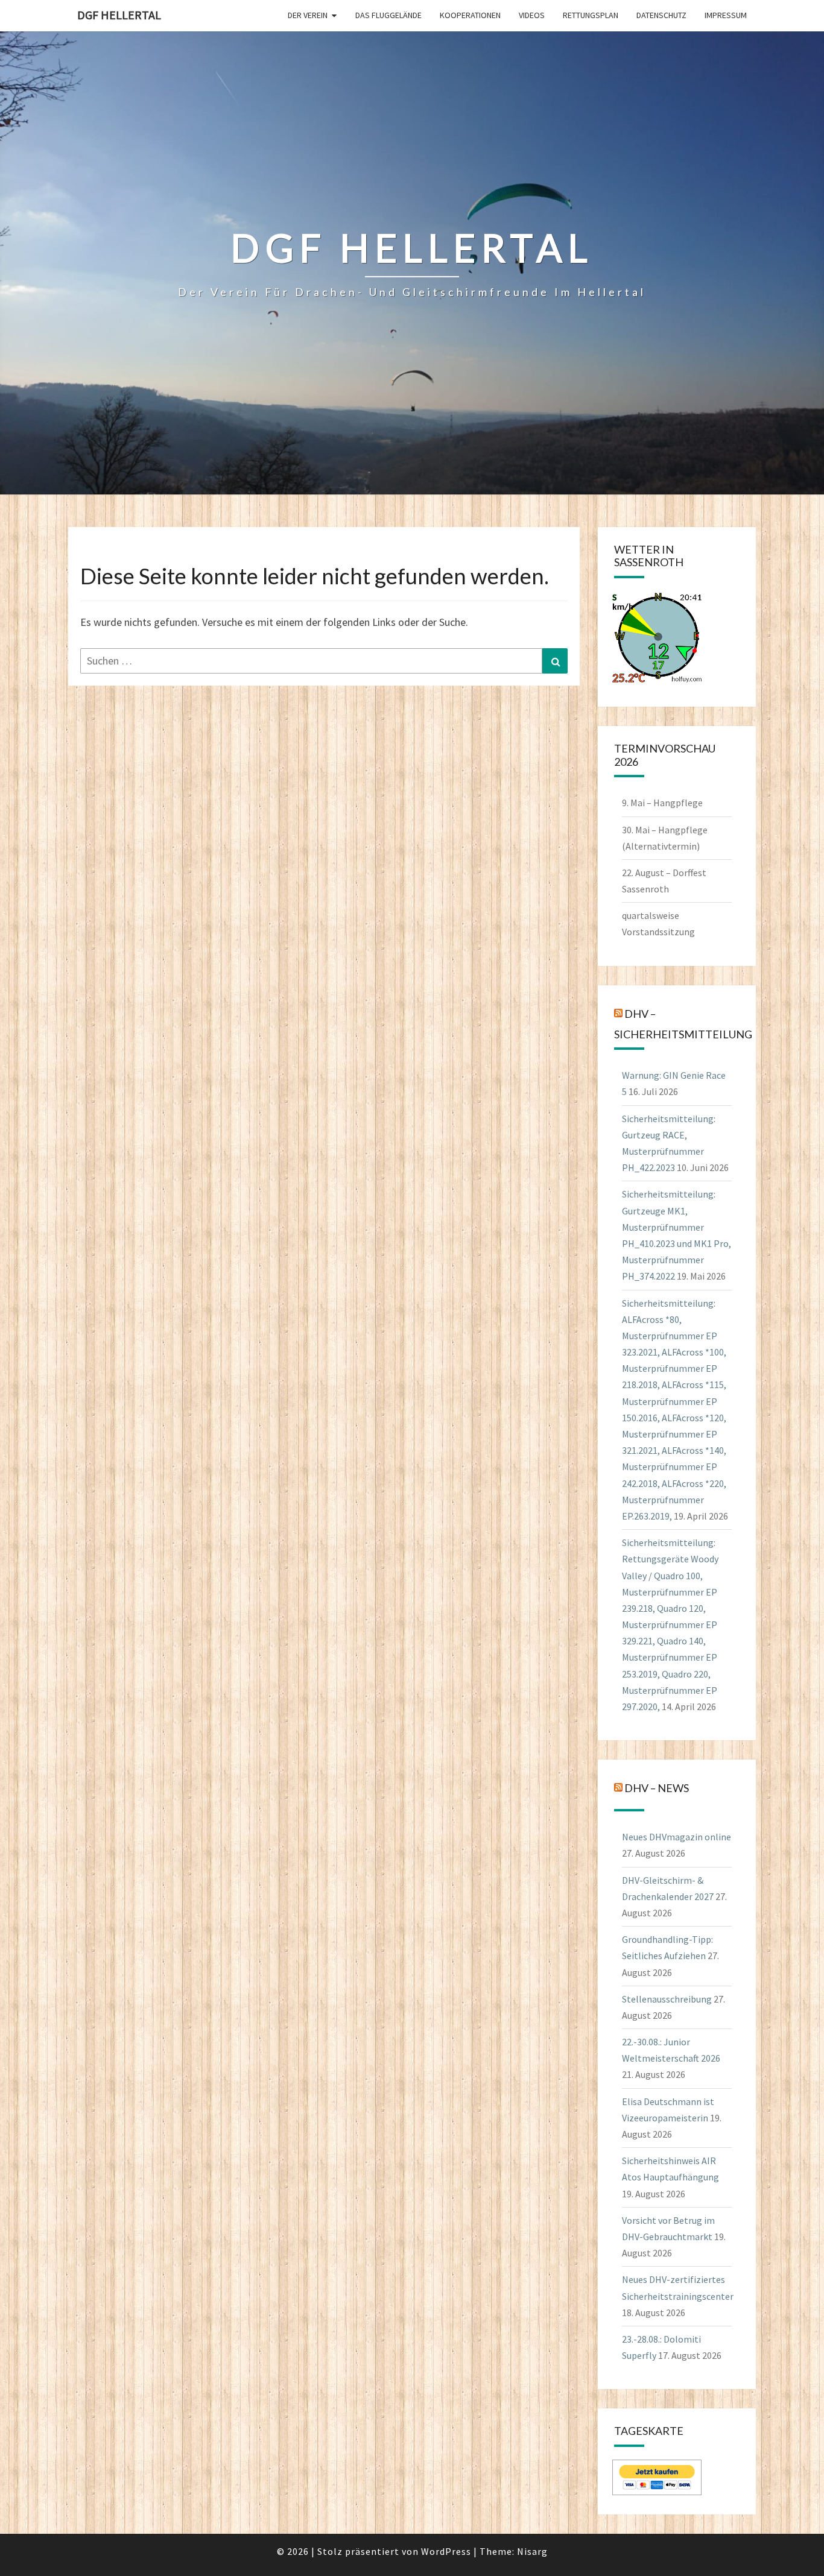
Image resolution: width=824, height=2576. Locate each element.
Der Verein (308, 15)
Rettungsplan (591, 15)
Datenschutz (661, 15)
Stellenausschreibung (667, 1999)
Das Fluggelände (388, 15)
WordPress (446, 2551)
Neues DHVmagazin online (677, 1837)
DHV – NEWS (657, 1788)
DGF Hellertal (119, 15)
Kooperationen (470, 15)
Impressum (726, 15)
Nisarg (532, 2551)
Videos (532, 15)
